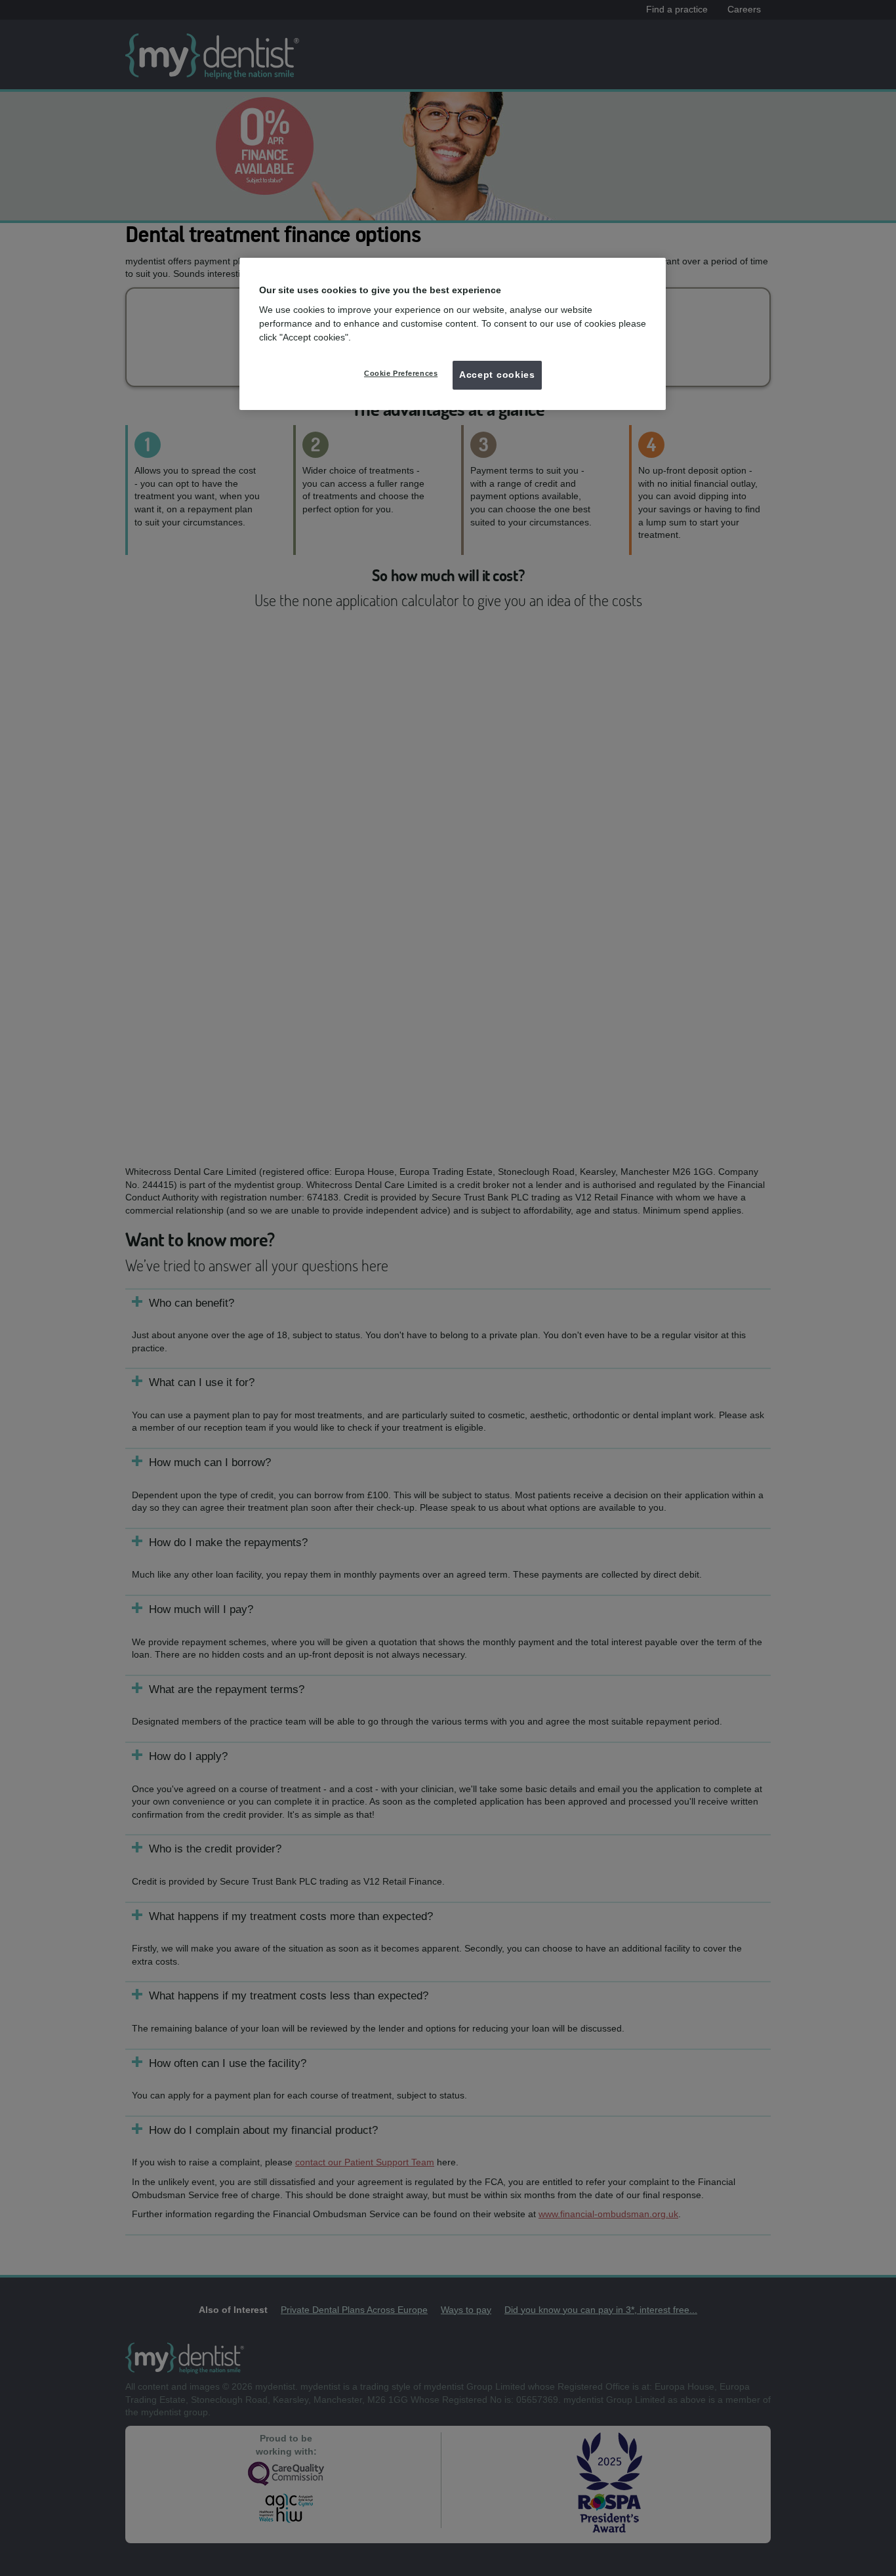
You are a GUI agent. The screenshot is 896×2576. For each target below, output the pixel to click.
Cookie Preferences (401, 373)
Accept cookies (497, 375)
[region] (453, 334)
